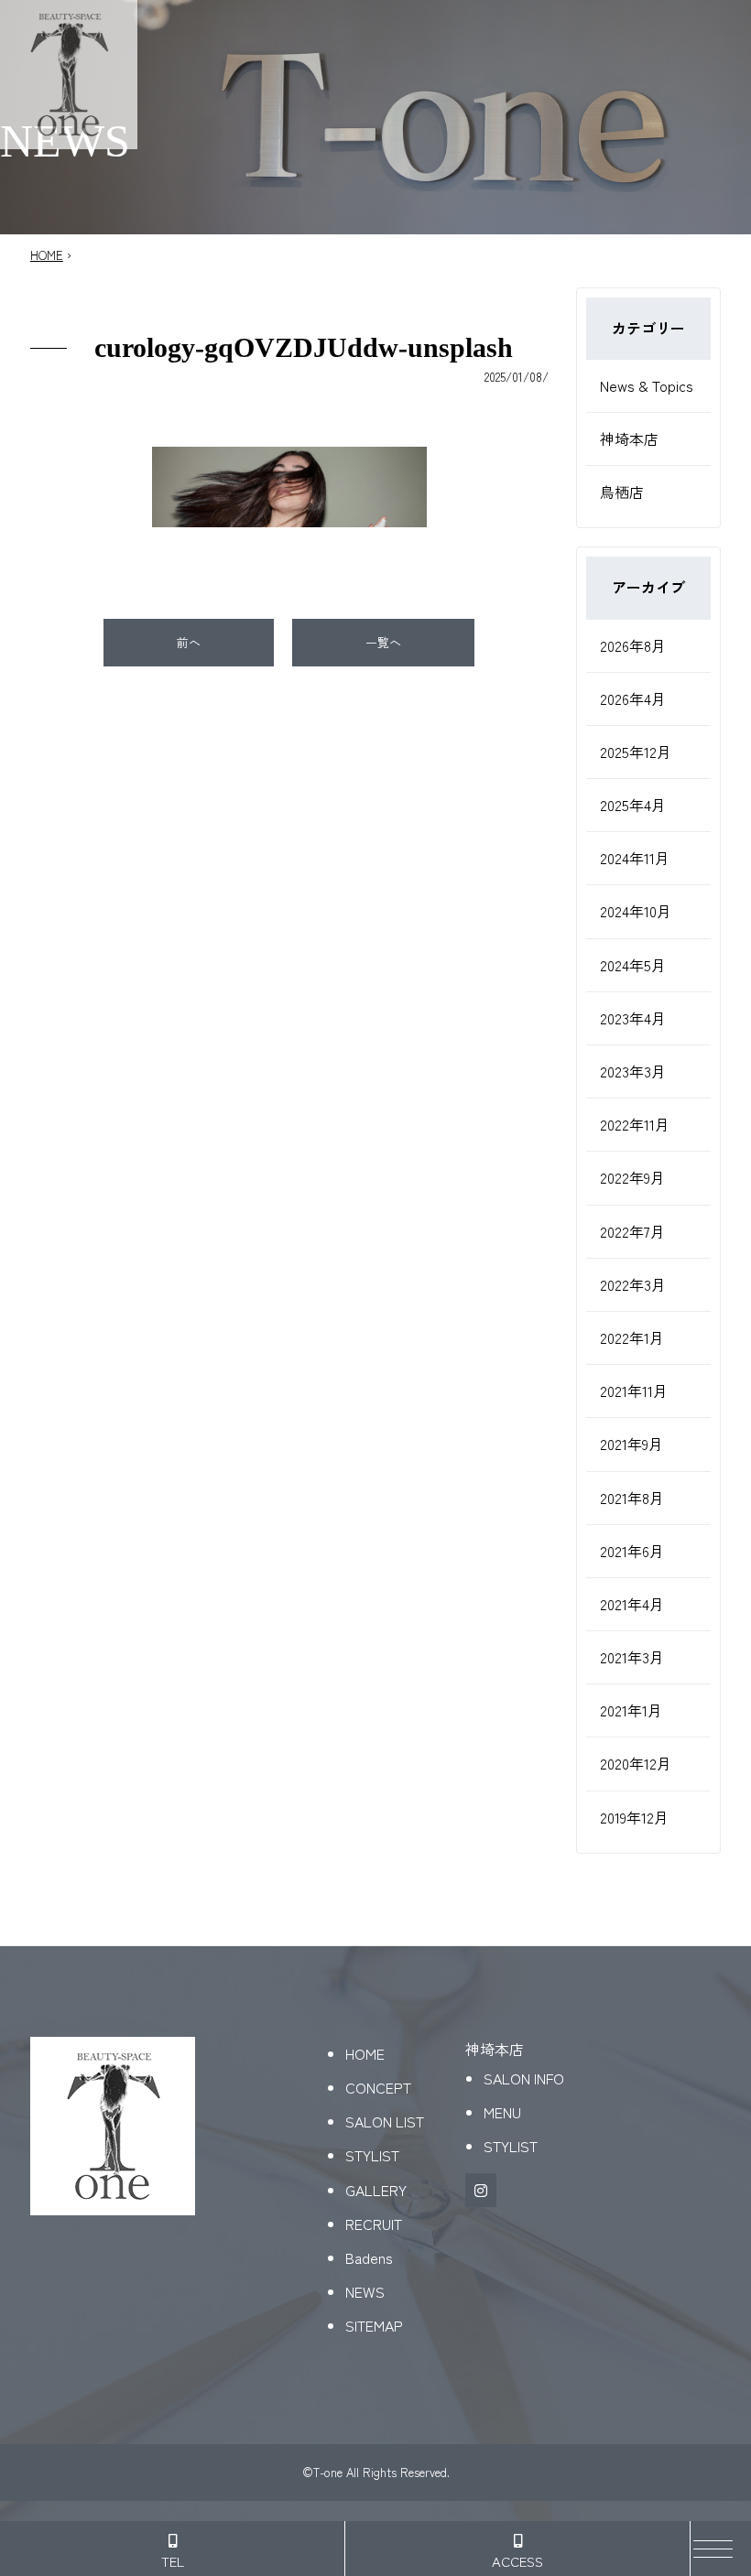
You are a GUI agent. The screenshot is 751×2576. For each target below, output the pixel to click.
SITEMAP (374, 2325)
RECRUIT (374, 2224)
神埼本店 (629, 438)
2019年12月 (634, 1817)
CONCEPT (378, 2087)
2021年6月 (632, 1551)
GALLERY (376, 2190)
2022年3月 (633, 1284)
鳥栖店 (622, 492)
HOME (47, 255)
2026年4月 (633, 698)
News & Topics (647, 385)
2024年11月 (635, 858)
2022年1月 (632, 1337)
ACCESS (517, 2561)
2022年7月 (632, 1231)
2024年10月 (636, 911)
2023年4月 (633, 1018)
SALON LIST (385, 2121)
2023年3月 (633, 1071)
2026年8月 (633, 645)
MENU (502, 2112)
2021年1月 (631, 1710)
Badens (369, 2257)
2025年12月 (636, 752)
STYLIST (372, 2155)
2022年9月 (632, 1177)
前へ (189, 642)
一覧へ (383, 642)
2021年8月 (632, 1498)
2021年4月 (632, 1604)
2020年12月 (636, 1763)
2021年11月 (634, 1391)
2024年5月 (633, 965)
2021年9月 (631, 1444)
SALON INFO (524, 2078)
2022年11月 (635, 1124)
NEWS (365, 2291)
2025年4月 (633, 805)
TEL (173, 2561)
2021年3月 (632, 1657)
